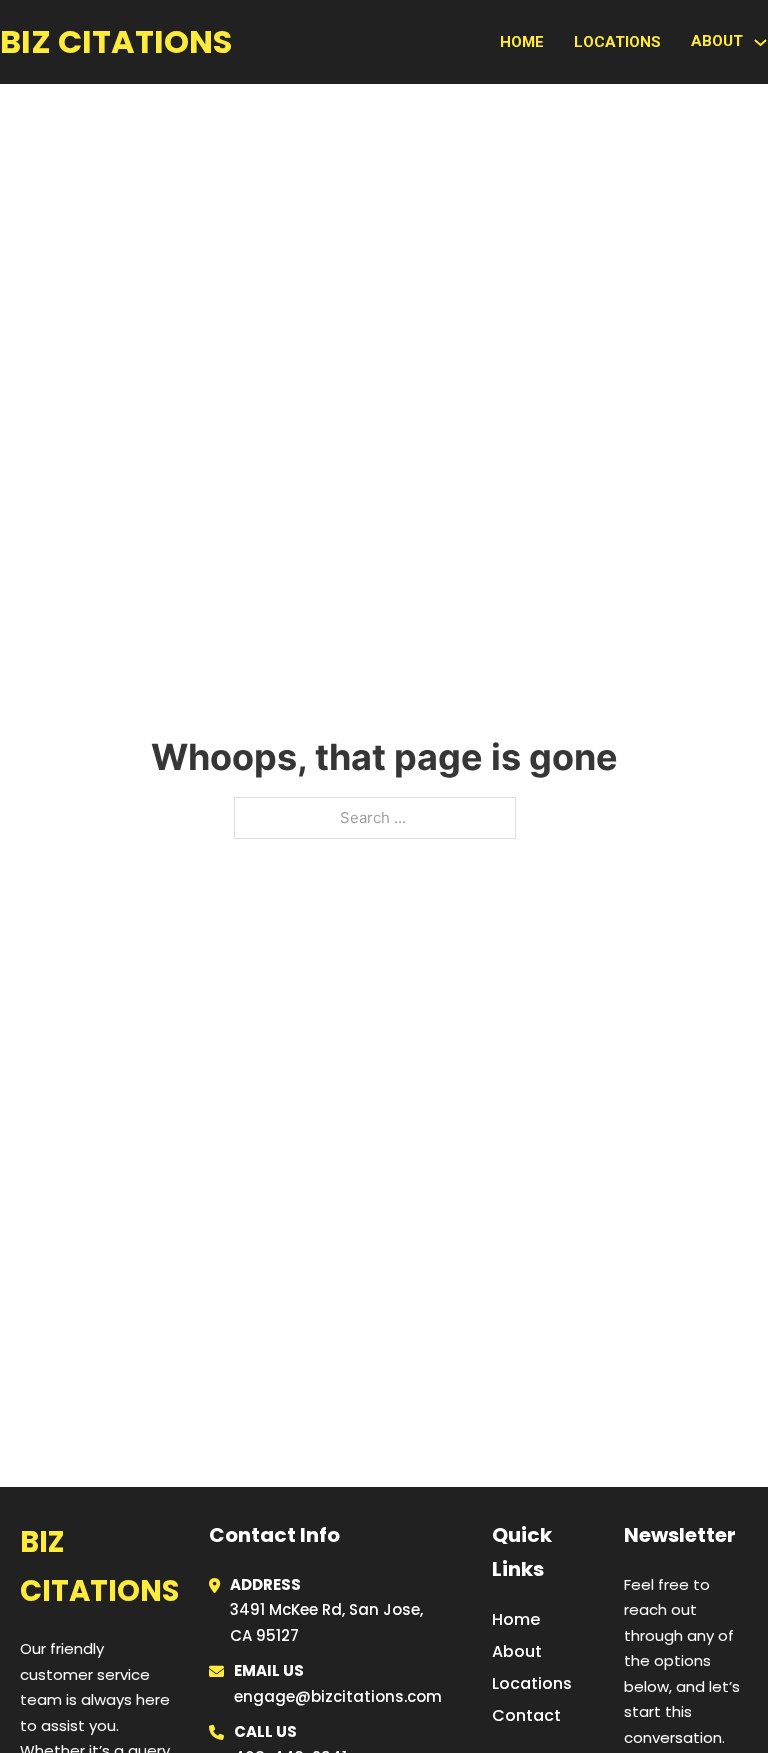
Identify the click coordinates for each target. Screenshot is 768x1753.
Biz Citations (116, 41)
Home (522, 42)
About (517, 1651)
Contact (526, 1715)
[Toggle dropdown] (760, 42)
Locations (617, 42)
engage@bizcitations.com (338, 1696)
